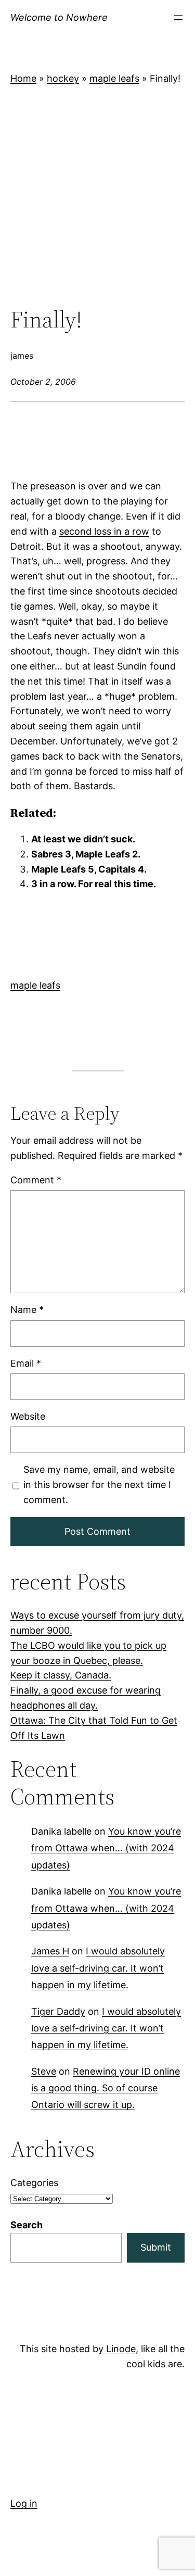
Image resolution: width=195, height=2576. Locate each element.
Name (27, 1310)
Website (28, 1416)
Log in (24, 2503)
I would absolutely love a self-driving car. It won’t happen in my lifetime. (98, 1968)
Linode (121, 2349)
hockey (63, 78)
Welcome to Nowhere (59, 17)
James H (50, 1951)
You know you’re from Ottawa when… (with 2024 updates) (106, 1848)
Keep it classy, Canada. (61, 1675)
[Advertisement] (97, 197)
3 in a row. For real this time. (94, 884)
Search (27, 2225)
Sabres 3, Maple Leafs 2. (86, 854)
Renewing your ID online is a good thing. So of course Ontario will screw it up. (106, 2088)
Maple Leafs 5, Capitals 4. (89, 869)
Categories (34, 2183)
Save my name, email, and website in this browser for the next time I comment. (99, 1485)
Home (23, 78)
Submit (156, 2247)
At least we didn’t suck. (83, 839)
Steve (44, 2071)
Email (26, 1363)
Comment (36, 1180)
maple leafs (114, 78)
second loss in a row (104, 531)
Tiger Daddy (58, 2011)
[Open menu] (178, 18)
